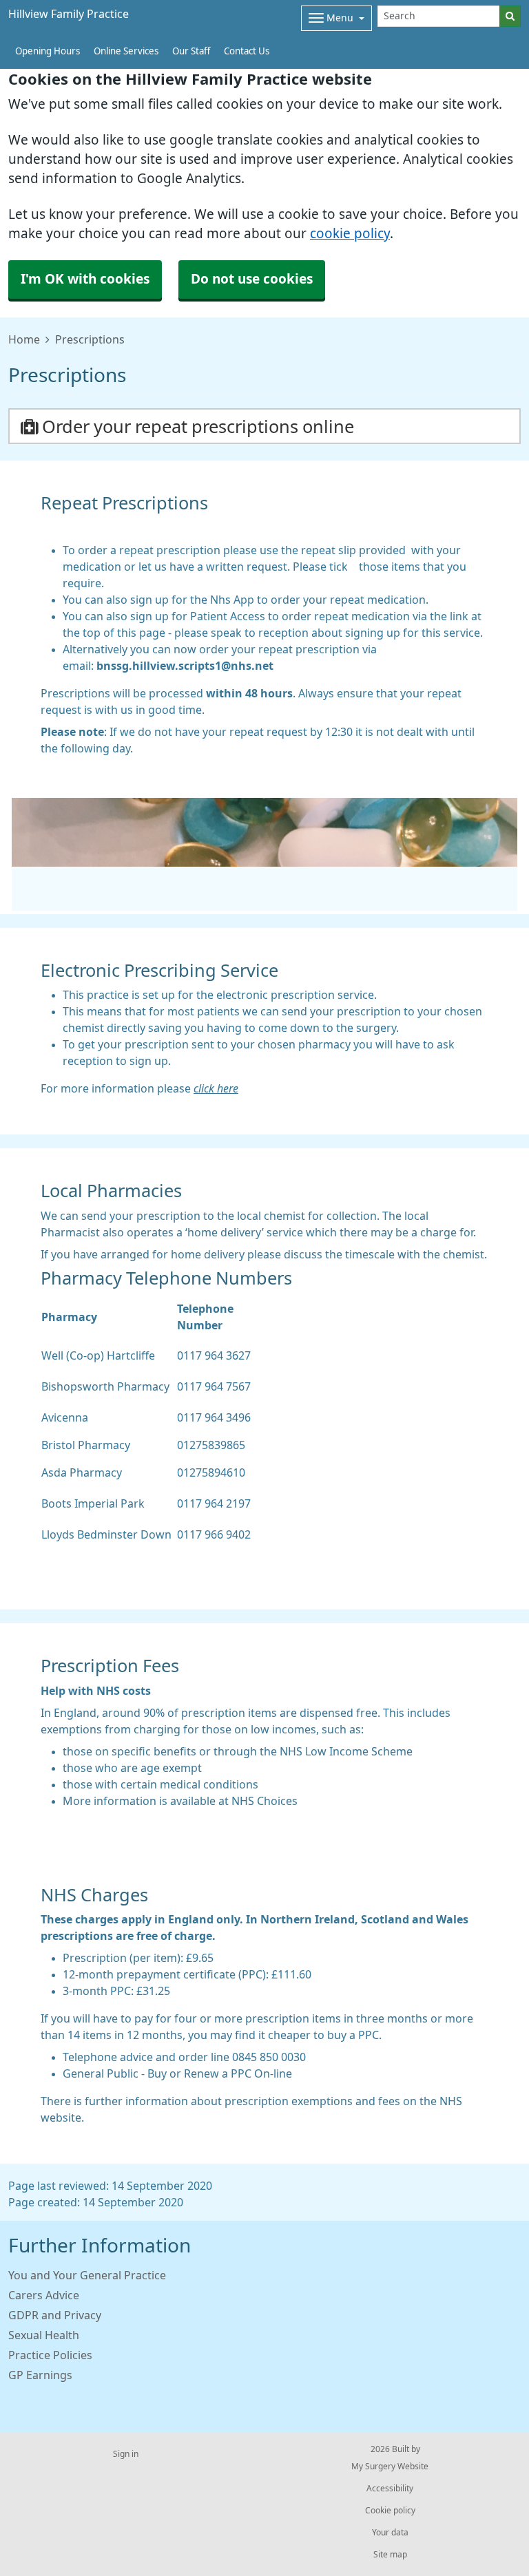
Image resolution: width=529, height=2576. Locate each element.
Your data (390, 2533)
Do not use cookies (252, 279)
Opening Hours (48, 51)
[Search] (510, 16)
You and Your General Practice (87, 2275)
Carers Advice (44, 2295)
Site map (390, 2555)
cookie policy (350, 234)
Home (24, 339)
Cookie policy (390, 2511)
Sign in (126, 2454)
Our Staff (191, 51)
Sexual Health (44, 2335)
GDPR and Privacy (55, 2315)
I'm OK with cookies (85, 279)
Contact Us (247, 51)
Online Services (126, 51)
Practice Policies (50, 2355)
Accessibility (390, 2489)
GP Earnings (40, 2375)
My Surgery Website (390, 2467)
